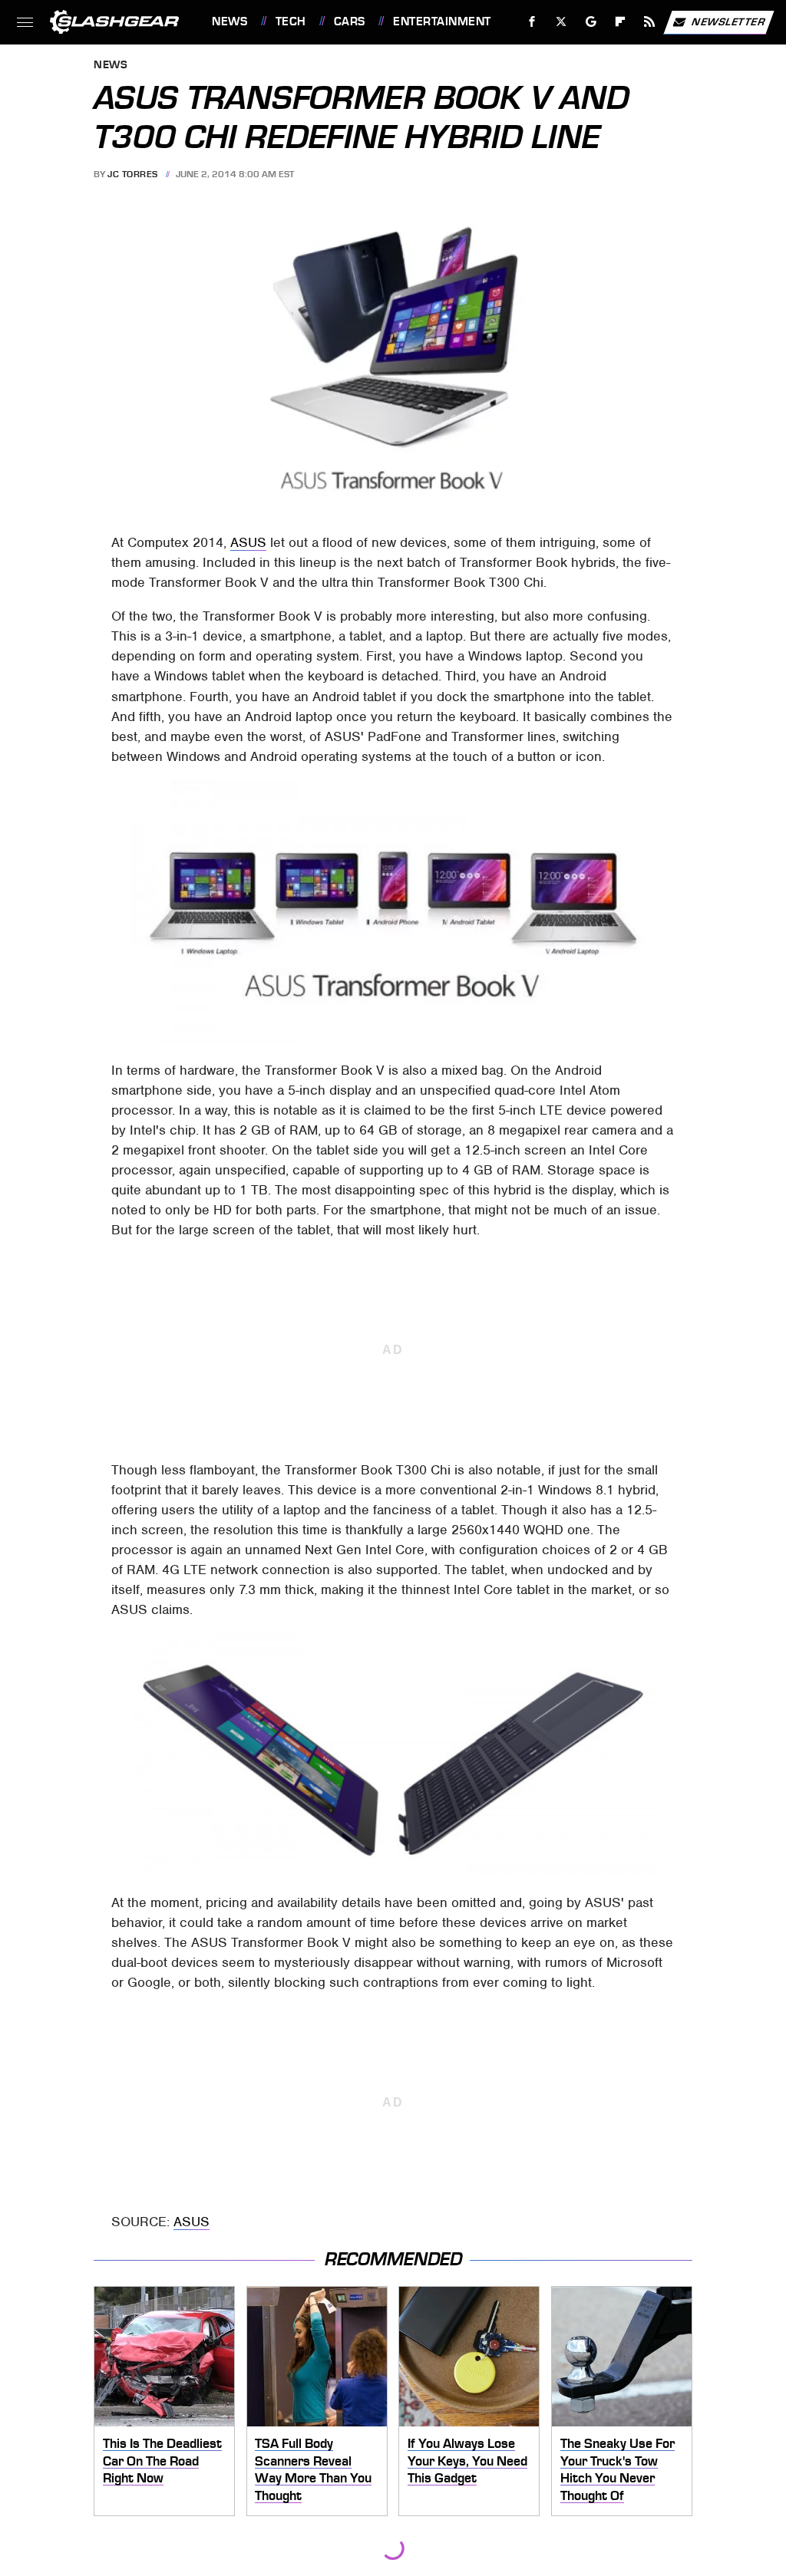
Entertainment (442, 21)
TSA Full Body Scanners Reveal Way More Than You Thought (313, 2469)
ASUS (248, 542)
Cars (350, 21)
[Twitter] (561, 22)
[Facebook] (532, 22)
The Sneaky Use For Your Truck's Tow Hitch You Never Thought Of (618, 2469)
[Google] (591, 22)
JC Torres (133, 174)
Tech (291, 21)
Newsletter (728, 21)
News (230, 21)
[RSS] (650, 22)
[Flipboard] (621, 22)
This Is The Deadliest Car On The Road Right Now (162, 2461)
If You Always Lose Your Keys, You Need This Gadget (467, 2461)
